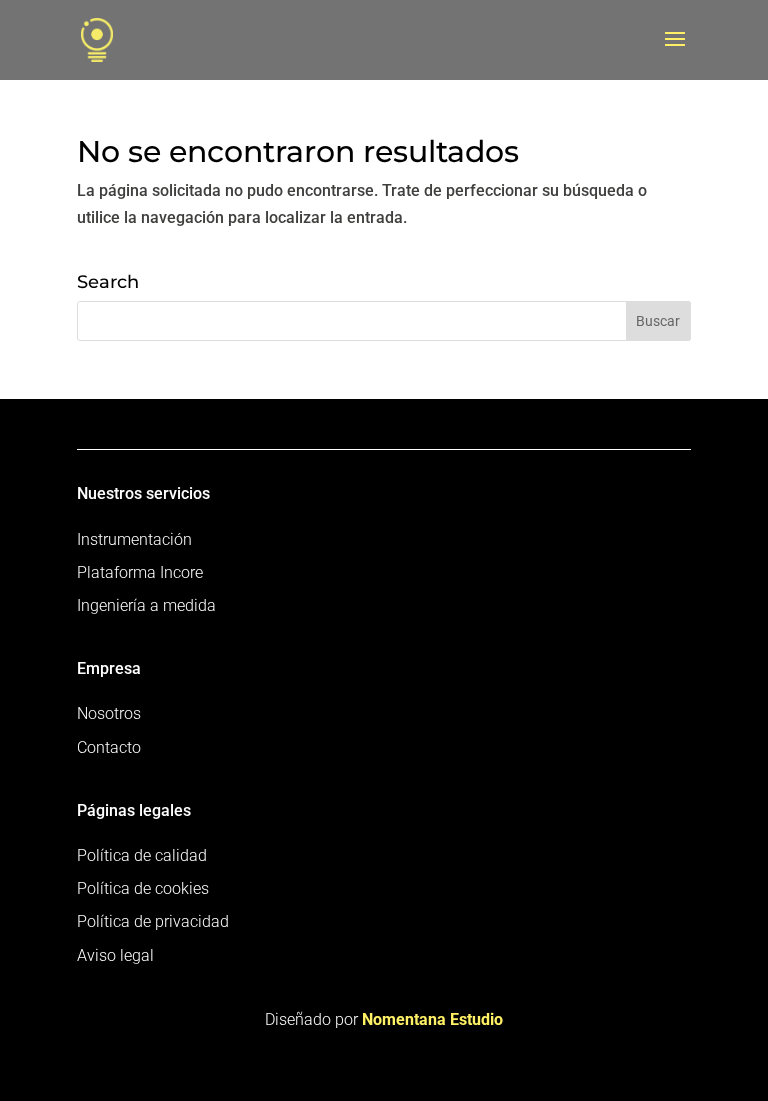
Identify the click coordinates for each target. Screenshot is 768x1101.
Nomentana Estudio (432, 1019)
